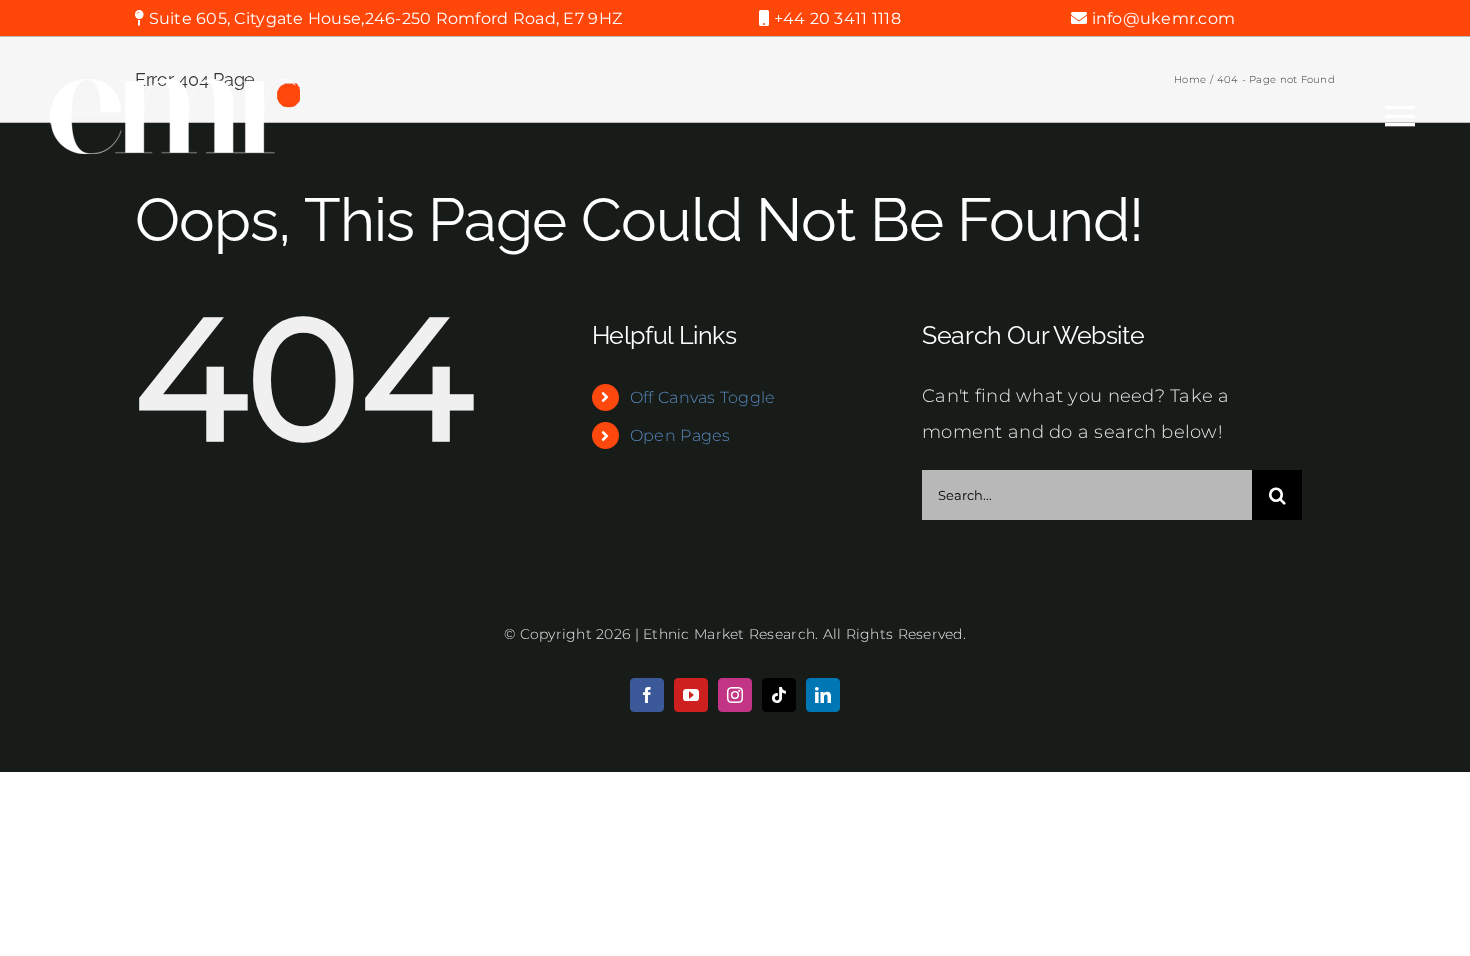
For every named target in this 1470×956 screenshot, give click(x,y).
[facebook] (647, 695)
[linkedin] (823, 695)
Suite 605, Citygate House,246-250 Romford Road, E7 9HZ (383, 18)
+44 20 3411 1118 (835, 18)
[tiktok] (779, 695)
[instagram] (735, 695)
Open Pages (680, 435)
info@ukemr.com (1163, 18)
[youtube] (691, 695)
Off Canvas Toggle (703, 397)
